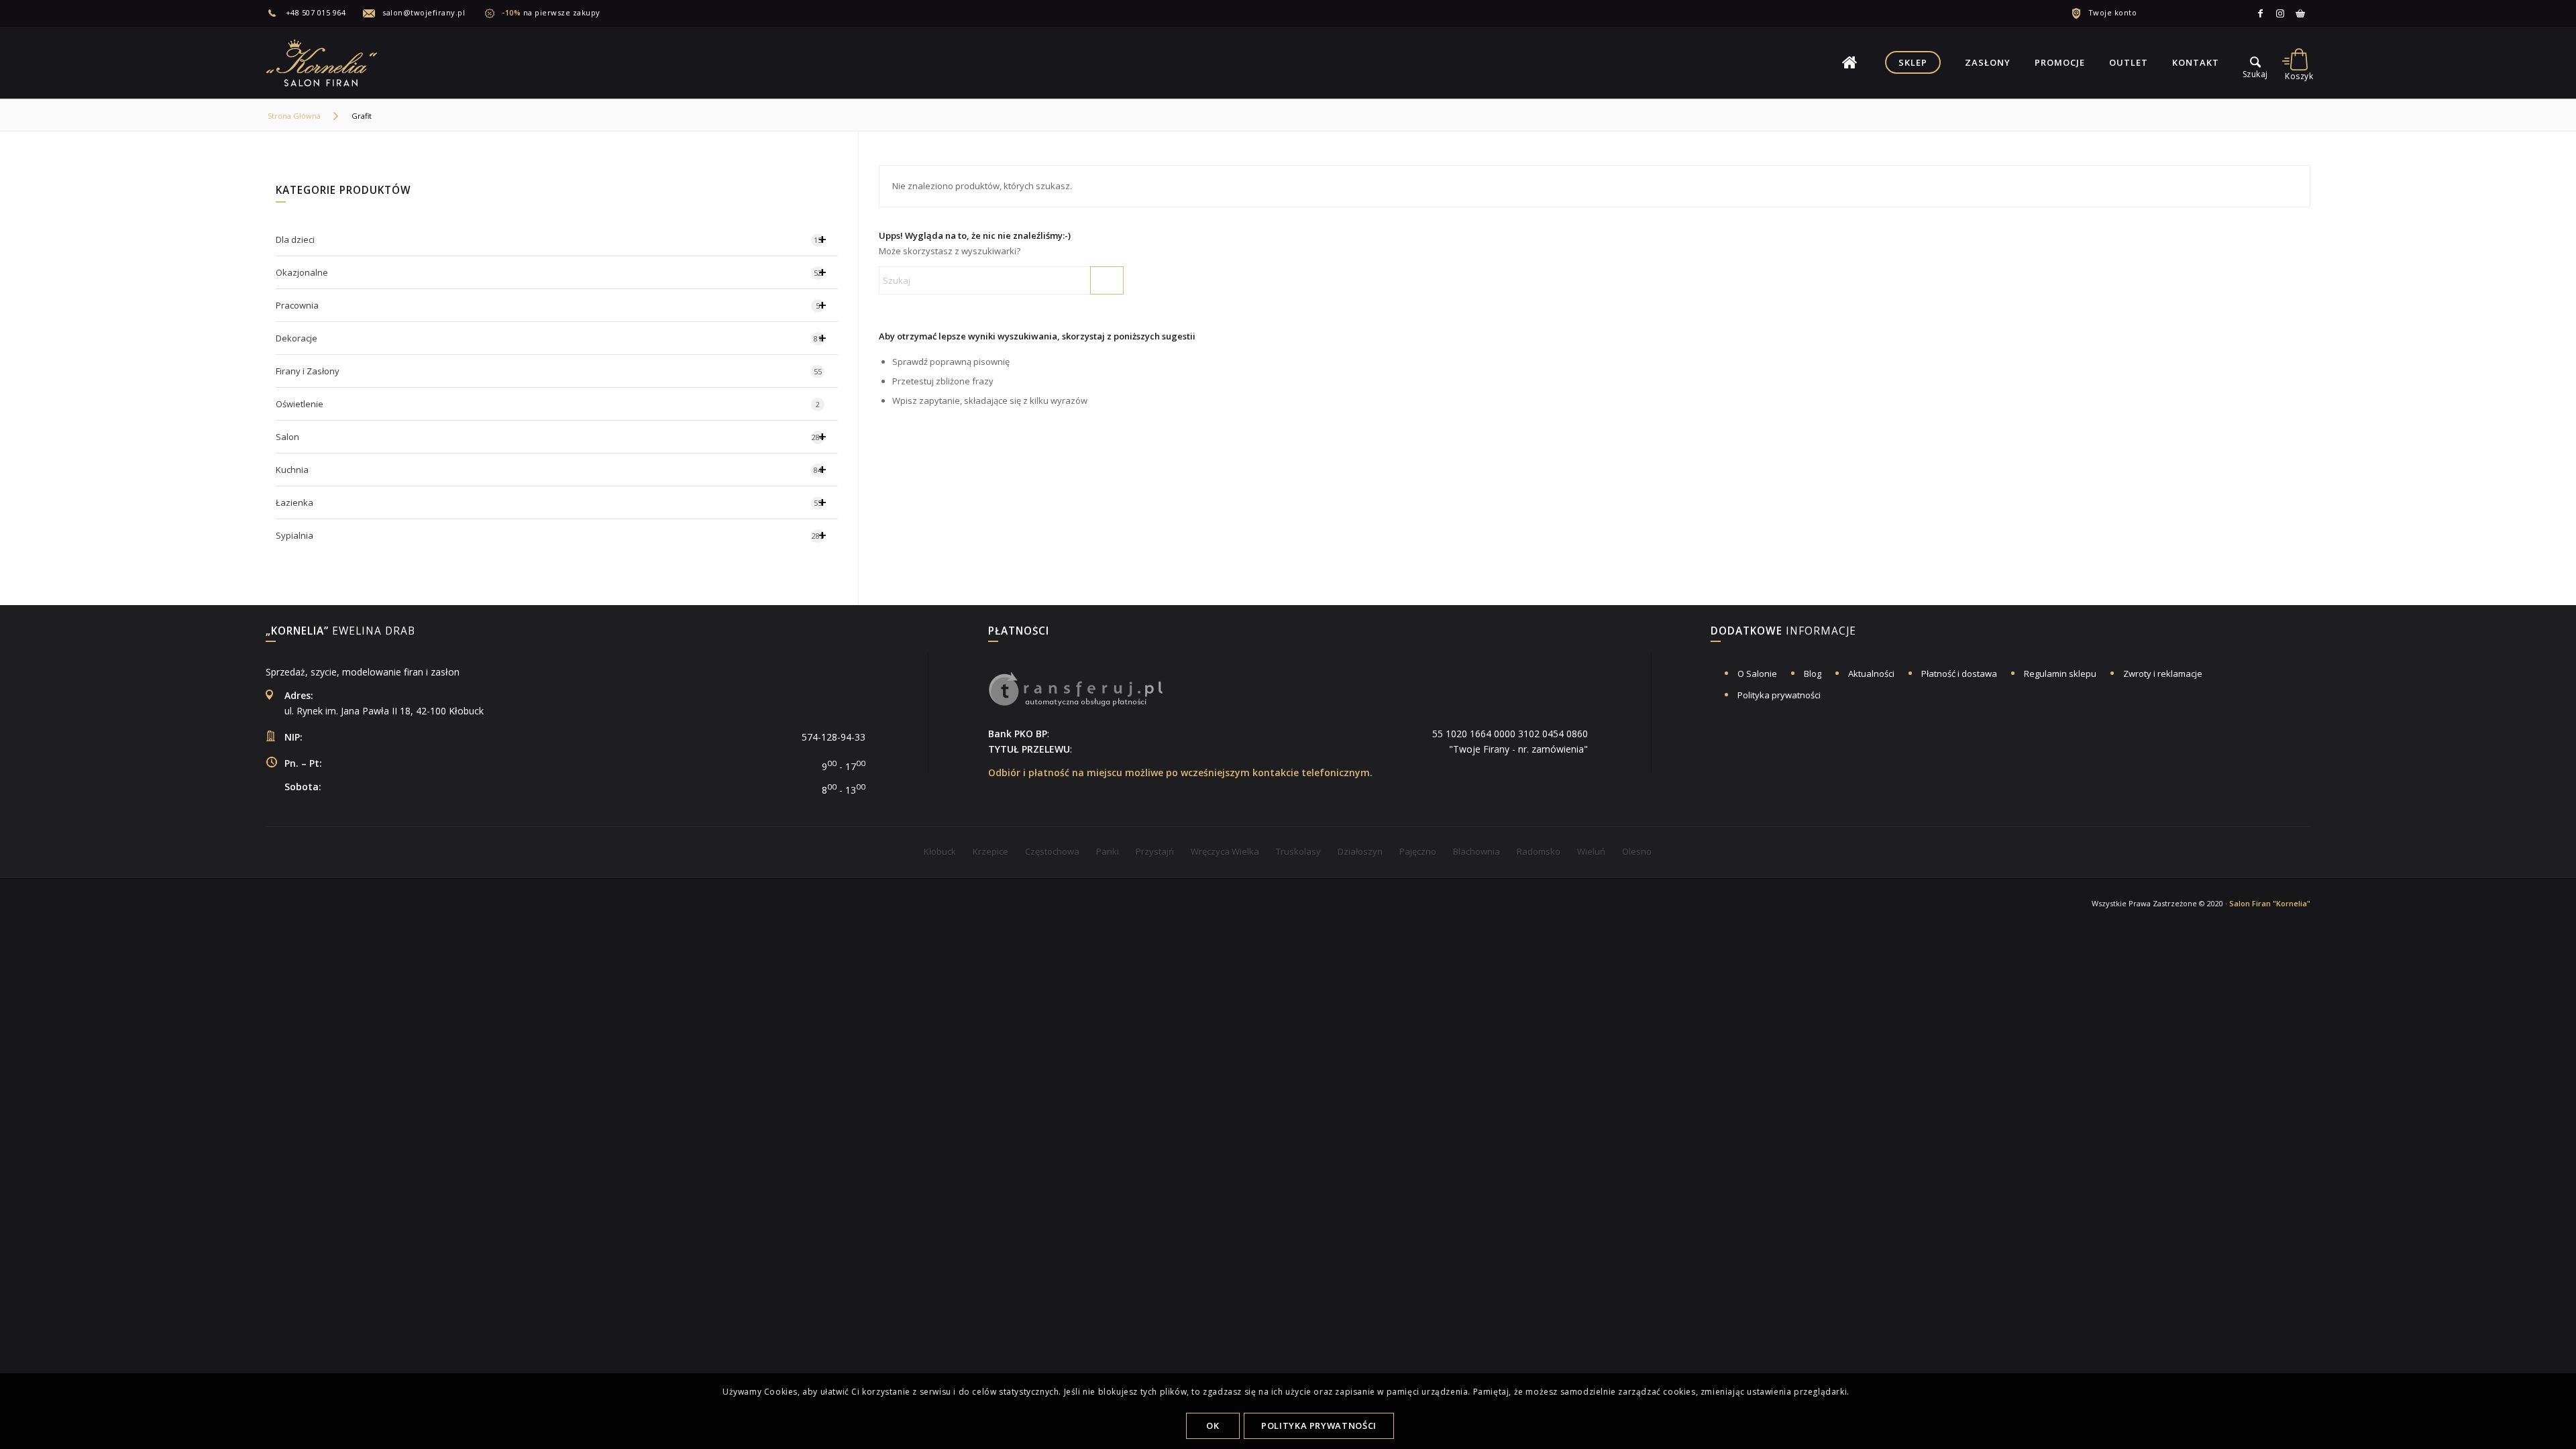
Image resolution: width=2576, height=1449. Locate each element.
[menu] (2255, 62)
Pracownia (551, 305)
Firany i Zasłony (549, 371)
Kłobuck (940, 851)
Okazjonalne (551, 272)
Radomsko (1539, 851)
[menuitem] (314, 13)
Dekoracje (551, 338)
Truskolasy (1298, 851)
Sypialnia (551, 535)
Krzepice (990, 851)
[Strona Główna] (1849, 62)
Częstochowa (1052, 851)
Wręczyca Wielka (1225, 851)
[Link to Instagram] (2280, 13)
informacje (1783, 632)
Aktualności (1871, 674)
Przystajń (1155, 851)
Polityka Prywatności (1319, 1426)
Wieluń (1591, 851)
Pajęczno (1418, 851)
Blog (1813, 674)
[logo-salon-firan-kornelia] (323, 62)
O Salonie (1757, 674)
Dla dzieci (551, 239)
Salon (551, 436)
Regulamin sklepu (2060, 674)
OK (1213, 1426)
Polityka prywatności (1779, 695)
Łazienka (551, 502)
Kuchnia (551, 469)
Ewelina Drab (340, 632)
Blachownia (1477, 851)
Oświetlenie (548, 404)
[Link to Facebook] (2260, 13)
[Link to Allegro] (2300, 13)
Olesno (1637, 851)
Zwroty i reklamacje (2163, 674)
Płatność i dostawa (1959, 674)
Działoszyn (1360, 851)
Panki (1108, 851)
